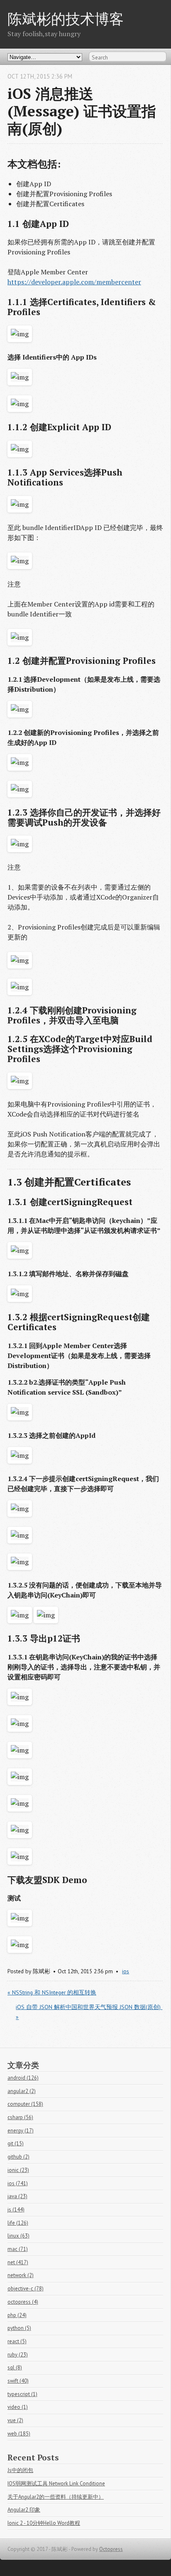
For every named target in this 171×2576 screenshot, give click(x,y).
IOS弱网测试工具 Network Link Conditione (56, 2484)
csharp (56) (20, 2117)
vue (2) (15, 2420)
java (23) (17, 2196)
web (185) (19, 2434)
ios (126, 1971)
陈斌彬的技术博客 (66, 18)
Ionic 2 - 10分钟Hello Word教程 (44, 2523)
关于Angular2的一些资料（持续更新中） (56, 2497)
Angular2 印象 (24, 2510)
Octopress (111, 2549)
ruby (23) (18, 2355)
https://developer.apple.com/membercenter (74, 282)
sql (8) (15, 2368)
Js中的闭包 (20, 2470)
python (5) (19, 2328)
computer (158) (25, 2104)
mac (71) (18, 2249)
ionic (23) (18, 2170)
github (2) (18, 2157)
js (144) (16, 2210)
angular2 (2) (22, 2091)
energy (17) (21, 2131)
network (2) (21, 2275)
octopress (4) (23, 2302)
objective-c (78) (26, 2289)
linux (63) (18, 2236)
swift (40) (18, 2381)
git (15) (16, 2143)
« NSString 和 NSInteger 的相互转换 (52, 1992)
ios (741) (18, 2183)
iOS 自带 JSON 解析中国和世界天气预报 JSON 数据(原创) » (89, 2012)
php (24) (17, 2315)
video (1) (18, 2407)
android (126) (23, 2078)
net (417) (18, 2262)
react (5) (17, 2341)
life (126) (18, 2223)
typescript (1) (22, 2394)
